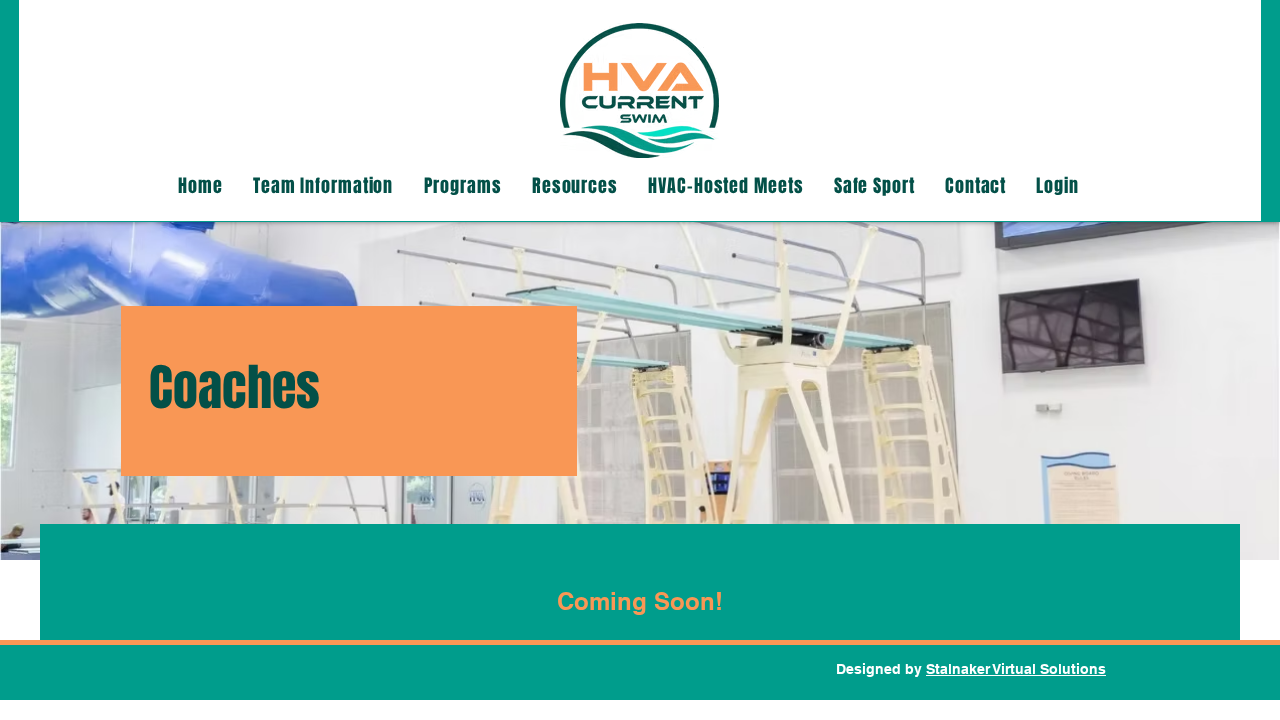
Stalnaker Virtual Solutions (1016, 669)
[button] (323, 186)
